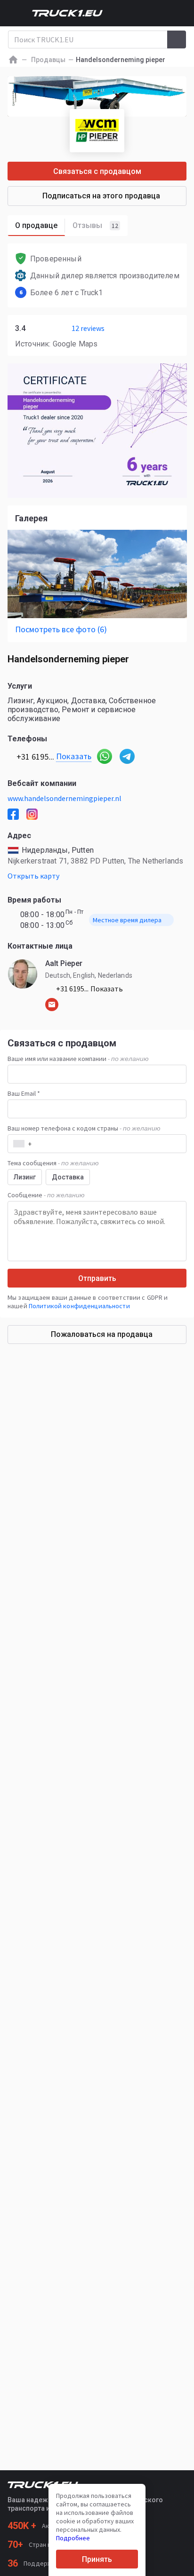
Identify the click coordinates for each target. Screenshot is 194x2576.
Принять (97, 2559)
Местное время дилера (127, 920)
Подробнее (73, 2538)
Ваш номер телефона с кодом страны (84, 1128)
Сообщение (46, 1195)
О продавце (36, 225)
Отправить (97, 1278)
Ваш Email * (24, 1093)
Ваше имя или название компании (78, 1059)
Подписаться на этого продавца (101, 196)
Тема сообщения (53, 1163)
